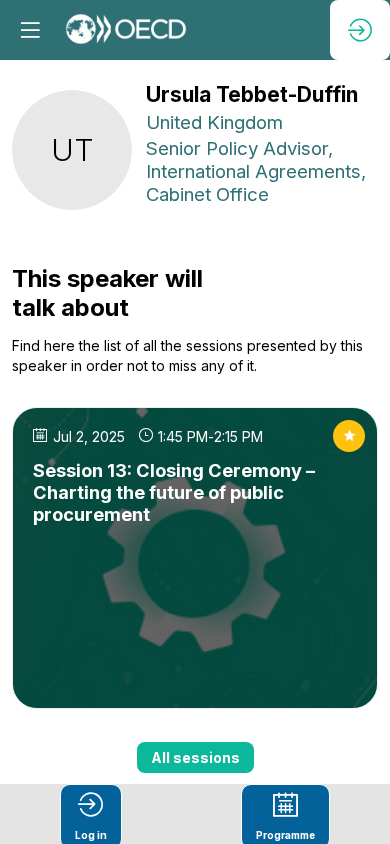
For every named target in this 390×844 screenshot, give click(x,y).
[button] (30, 30)
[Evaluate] (349, 436)
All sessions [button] (195, 757)
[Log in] (360, 30)
